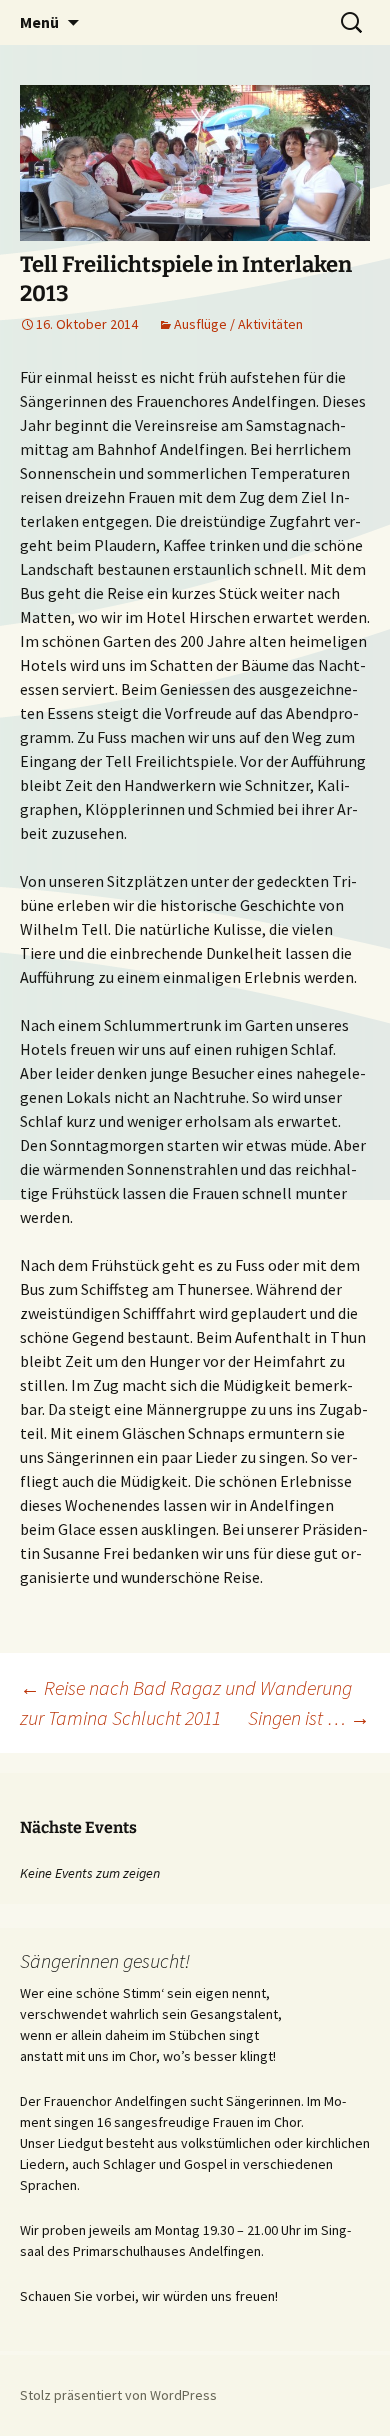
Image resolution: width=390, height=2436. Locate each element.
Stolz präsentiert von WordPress (118, 2395)
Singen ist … (309, 1717)
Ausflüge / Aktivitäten (238, 324)
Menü (39, 22)
